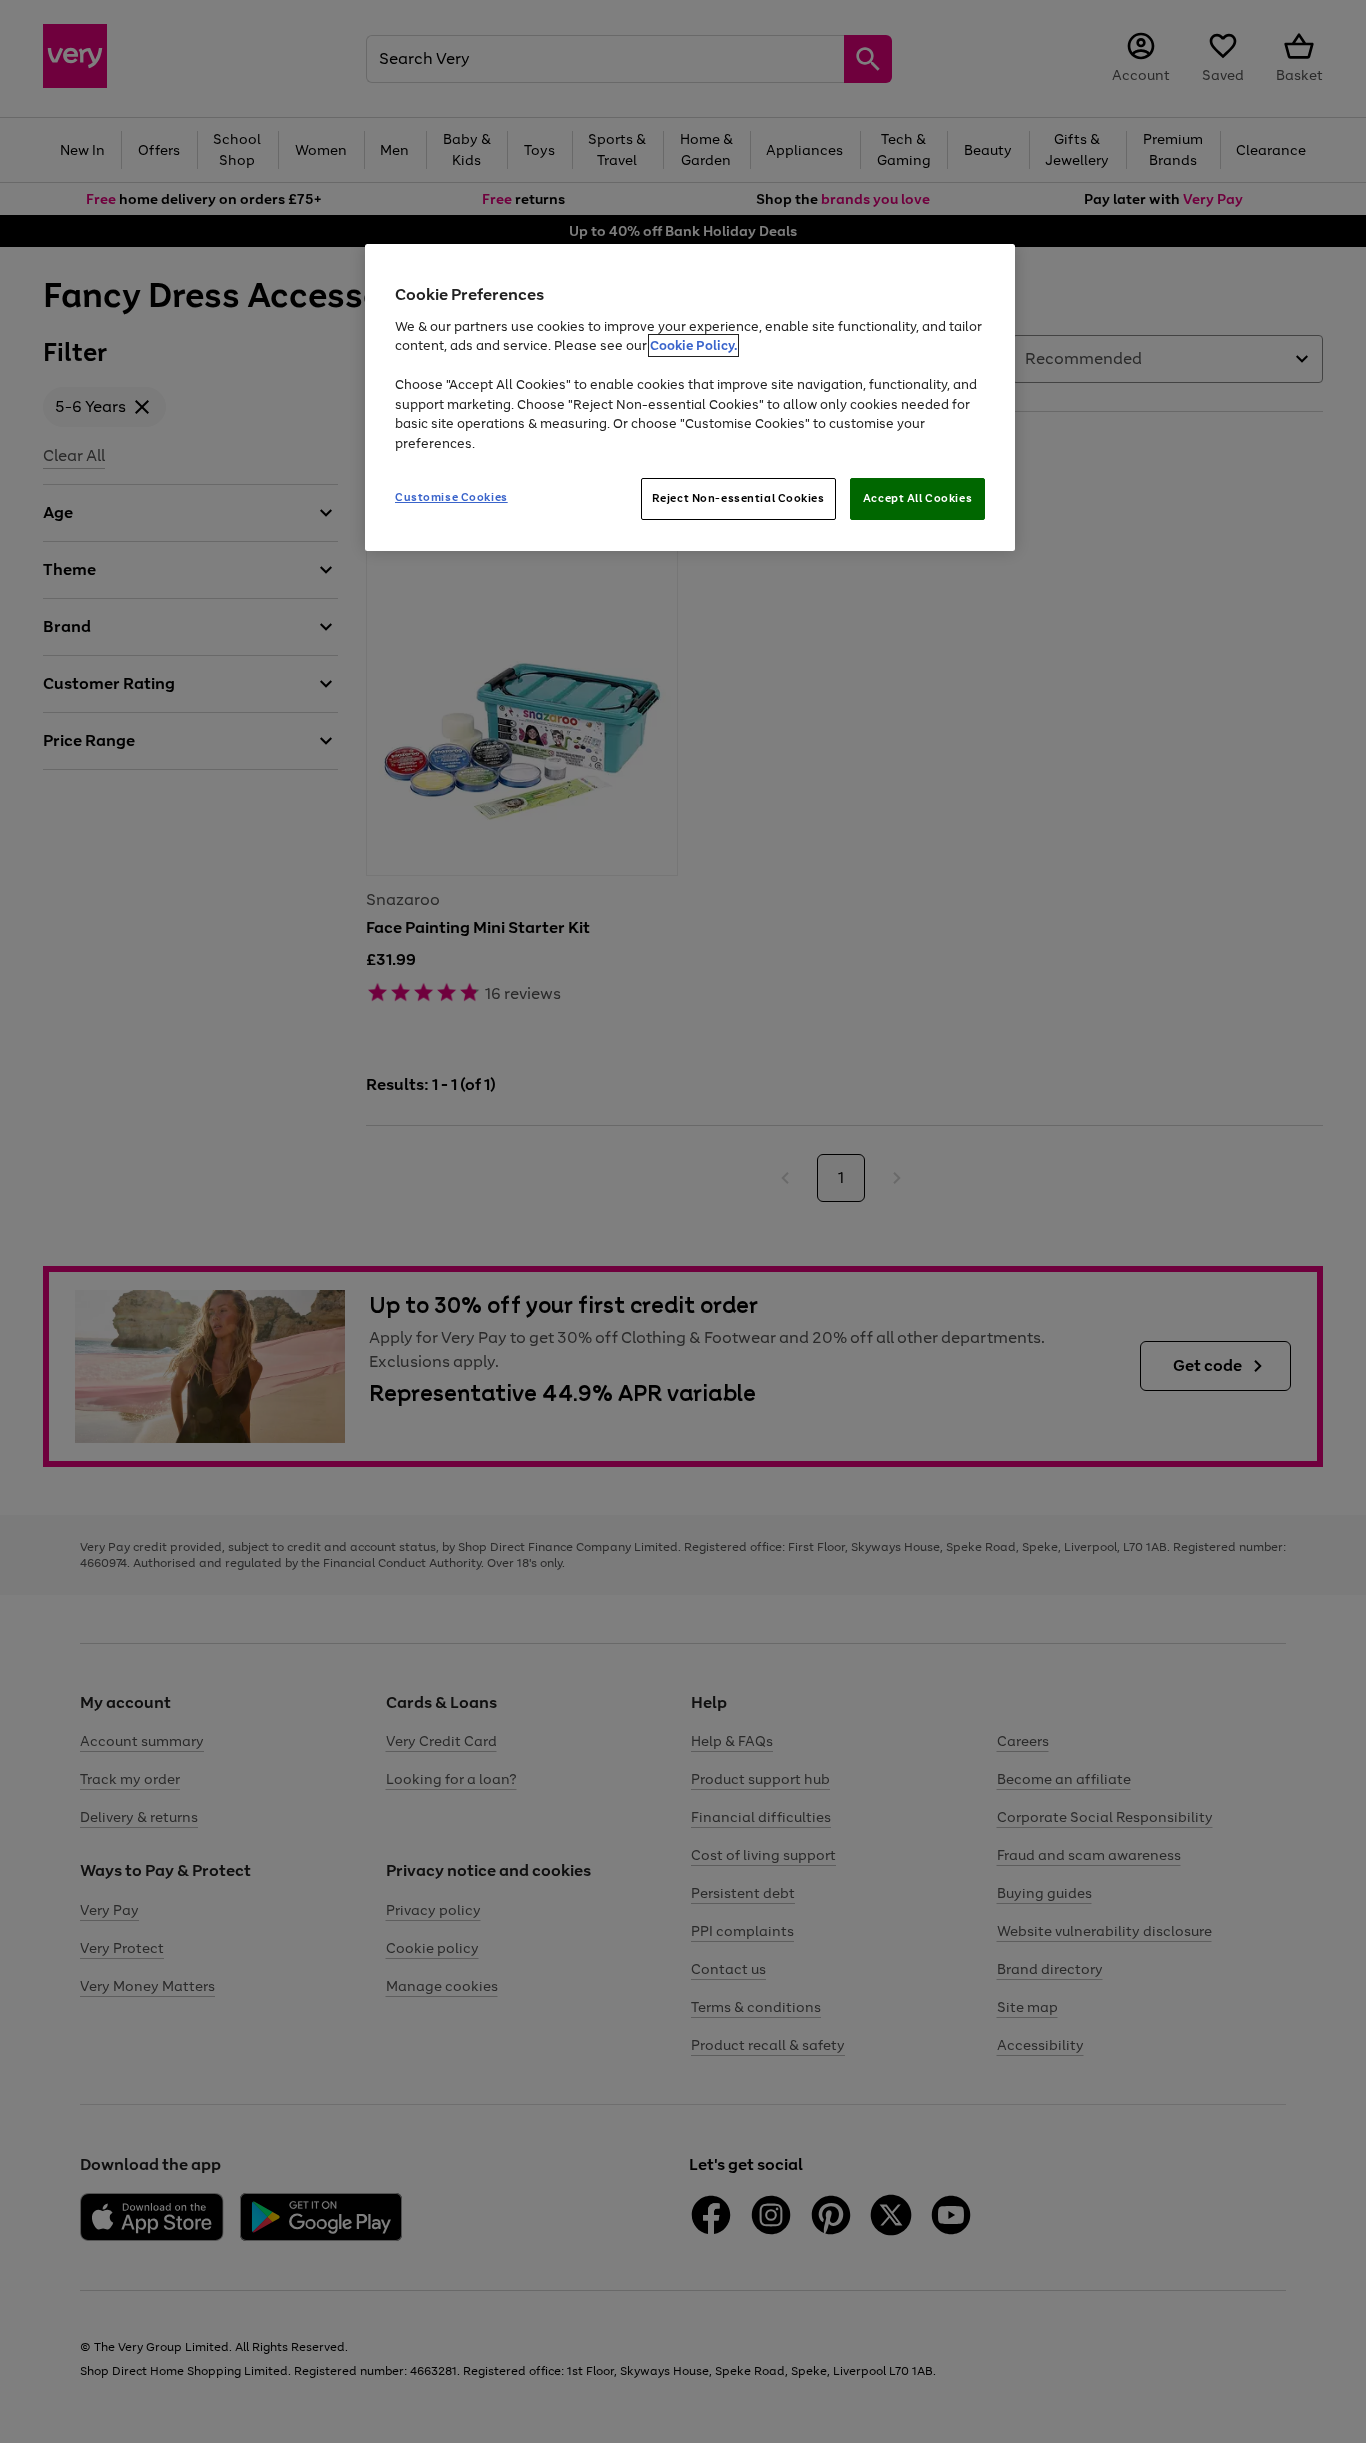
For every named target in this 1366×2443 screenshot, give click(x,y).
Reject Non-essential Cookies (738, 498)
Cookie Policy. (693, 345)
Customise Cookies (451, 497)
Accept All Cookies (917, 498)
